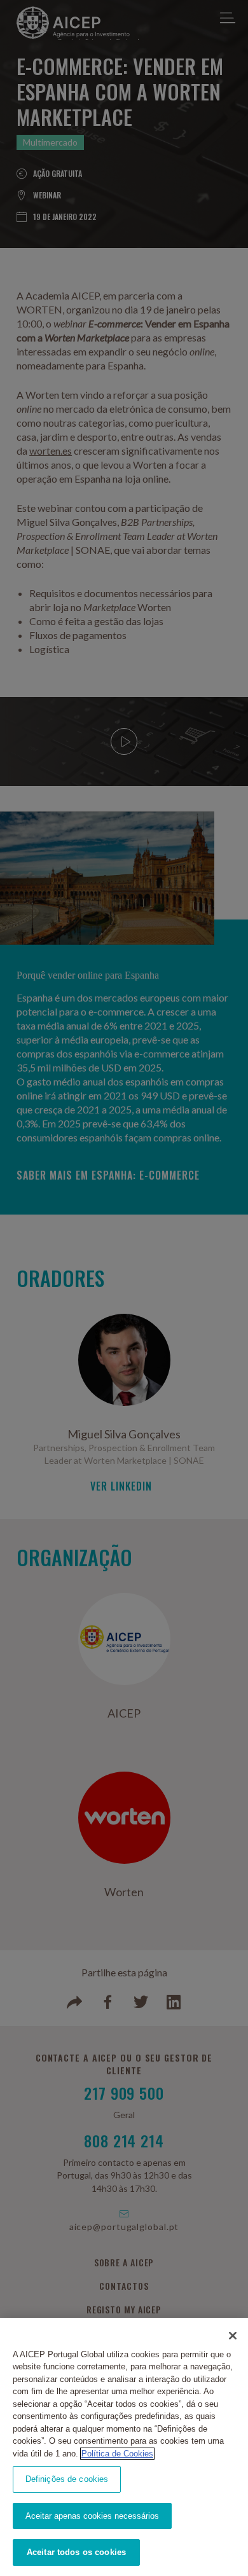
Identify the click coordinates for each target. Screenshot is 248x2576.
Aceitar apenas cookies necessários (92, 2516)
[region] (124, 2447)
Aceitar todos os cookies (76, 2552)
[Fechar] (233, 2336)
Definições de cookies (67, 2479)
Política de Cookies (117, 2454)
